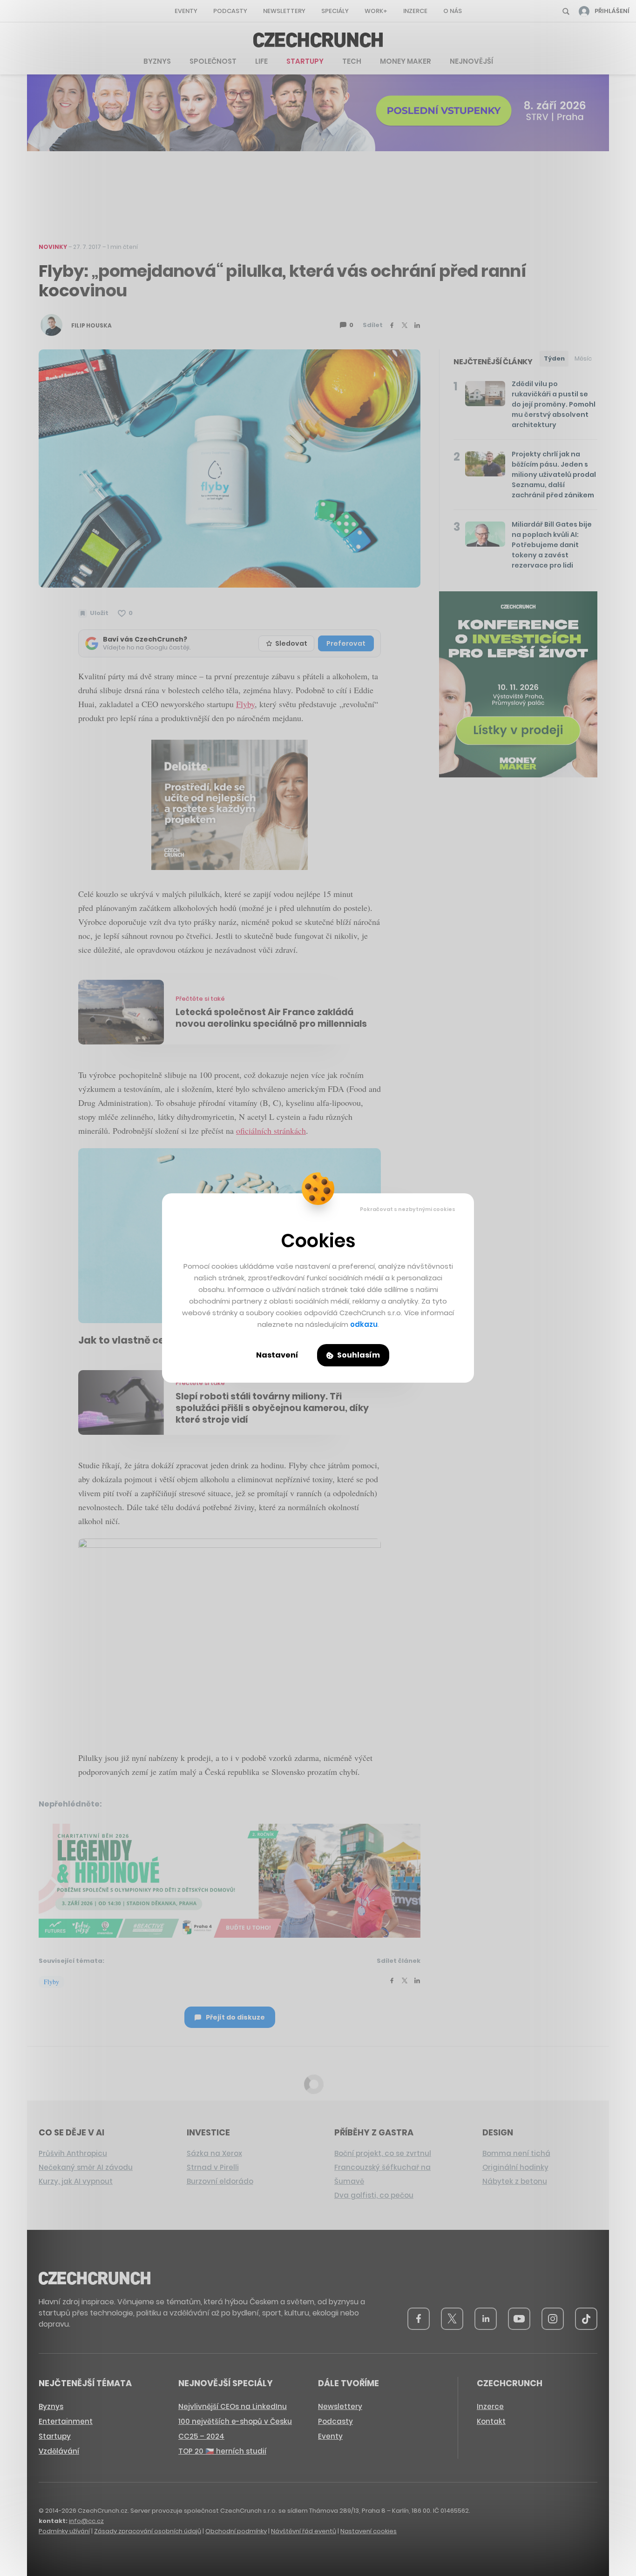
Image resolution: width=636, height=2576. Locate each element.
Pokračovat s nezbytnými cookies (408, 1209)
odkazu (364, 1324)
